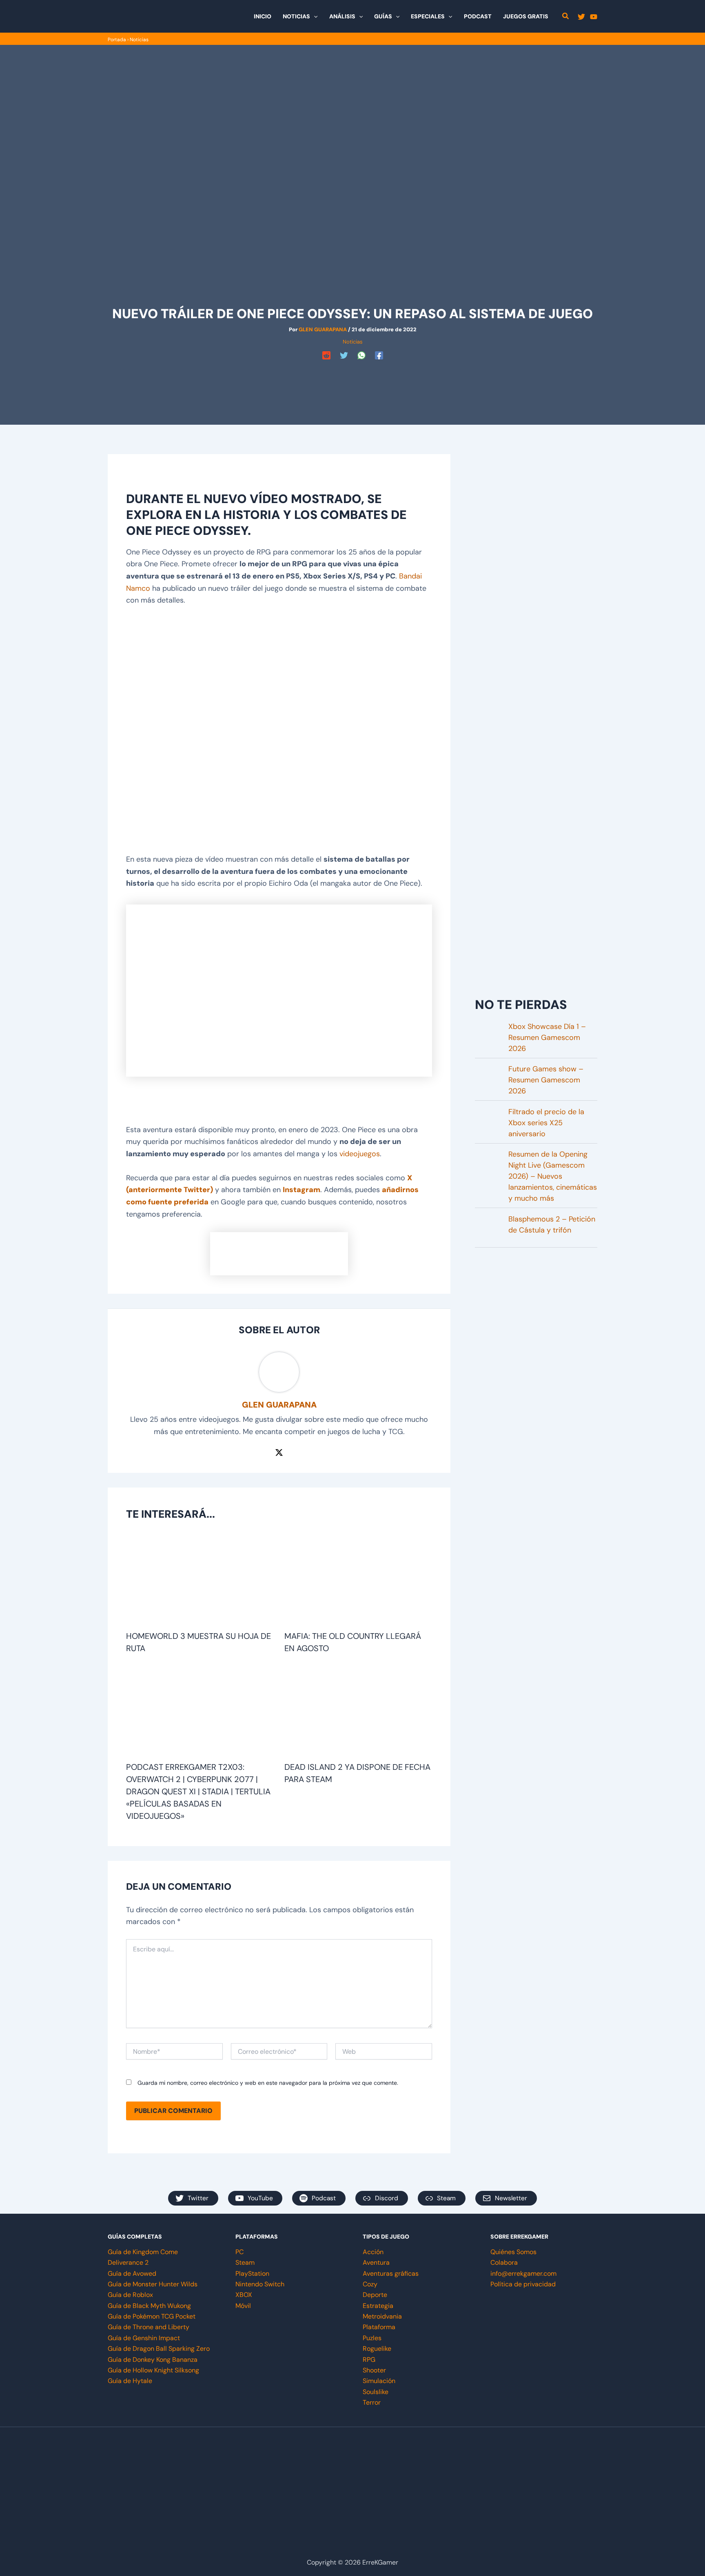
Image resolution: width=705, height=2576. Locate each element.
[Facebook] (379, 355)
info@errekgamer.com (523, 2273)
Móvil (243, 2306)
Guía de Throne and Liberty (149, 2327)
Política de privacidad (523, 2284)
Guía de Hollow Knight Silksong (153, 2370)
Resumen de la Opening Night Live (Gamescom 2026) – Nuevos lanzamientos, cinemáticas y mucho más (553, 1176)
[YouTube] (594, 17)
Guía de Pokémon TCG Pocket (152, 2316)
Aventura (376, 2262)
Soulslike (376, 2392)
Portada (117, 40)
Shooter (374, 2370)
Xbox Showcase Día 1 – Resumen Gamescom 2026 (547, 1037)
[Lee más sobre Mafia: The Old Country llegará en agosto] (358, 1580)
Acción (373, 2252)
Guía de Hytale (130, 2381)
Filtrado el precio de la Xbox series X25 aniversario (546, 1123)
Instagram (302, 1190)
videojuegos (360, 1154)
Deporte (375, 2295)
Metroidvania (382, 2316)
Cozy (370, 2284)
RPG (369, 2360)
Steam (245, 2262)
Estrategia (378, 2306)
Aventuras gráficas (391, 2273)
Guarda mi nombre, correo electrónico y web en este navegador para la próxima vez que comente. (268, 2083)
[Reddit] (326, 355)
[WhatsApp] (361, 355)
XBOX (244, 2295)
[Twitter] (581, 17)
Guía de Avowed (132, 2273)
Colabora (504, 2262)
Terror (372, 2402)
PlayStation (252, 2273)
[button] (314, 16)
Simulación (379, 2381)
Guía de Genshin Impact (144, 2338)
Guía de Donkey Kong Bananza (153, 2360)
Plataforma (379, 2327)
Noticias (139, 40)
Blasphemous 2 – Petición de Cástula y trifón (552, 1225)
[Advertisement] (352, 381)
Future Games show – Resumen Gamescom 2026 (546, 1080)
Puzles (372, 2338)
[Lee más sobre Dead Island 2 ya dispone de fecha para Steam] (358, 1711)
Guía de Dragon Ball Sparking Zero (159, 2349)
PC (239, 2252)
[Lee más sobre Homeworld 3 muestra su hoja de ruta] (200, 1580)
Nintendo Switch (260, 2284)
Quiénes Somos (513, 2252)
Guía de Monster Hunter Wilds (153, 2284)
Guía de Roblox (130, 2295)
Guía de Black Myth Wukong (149, 2306)
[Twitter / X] (279, 1452)
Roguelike (377, 2349)
